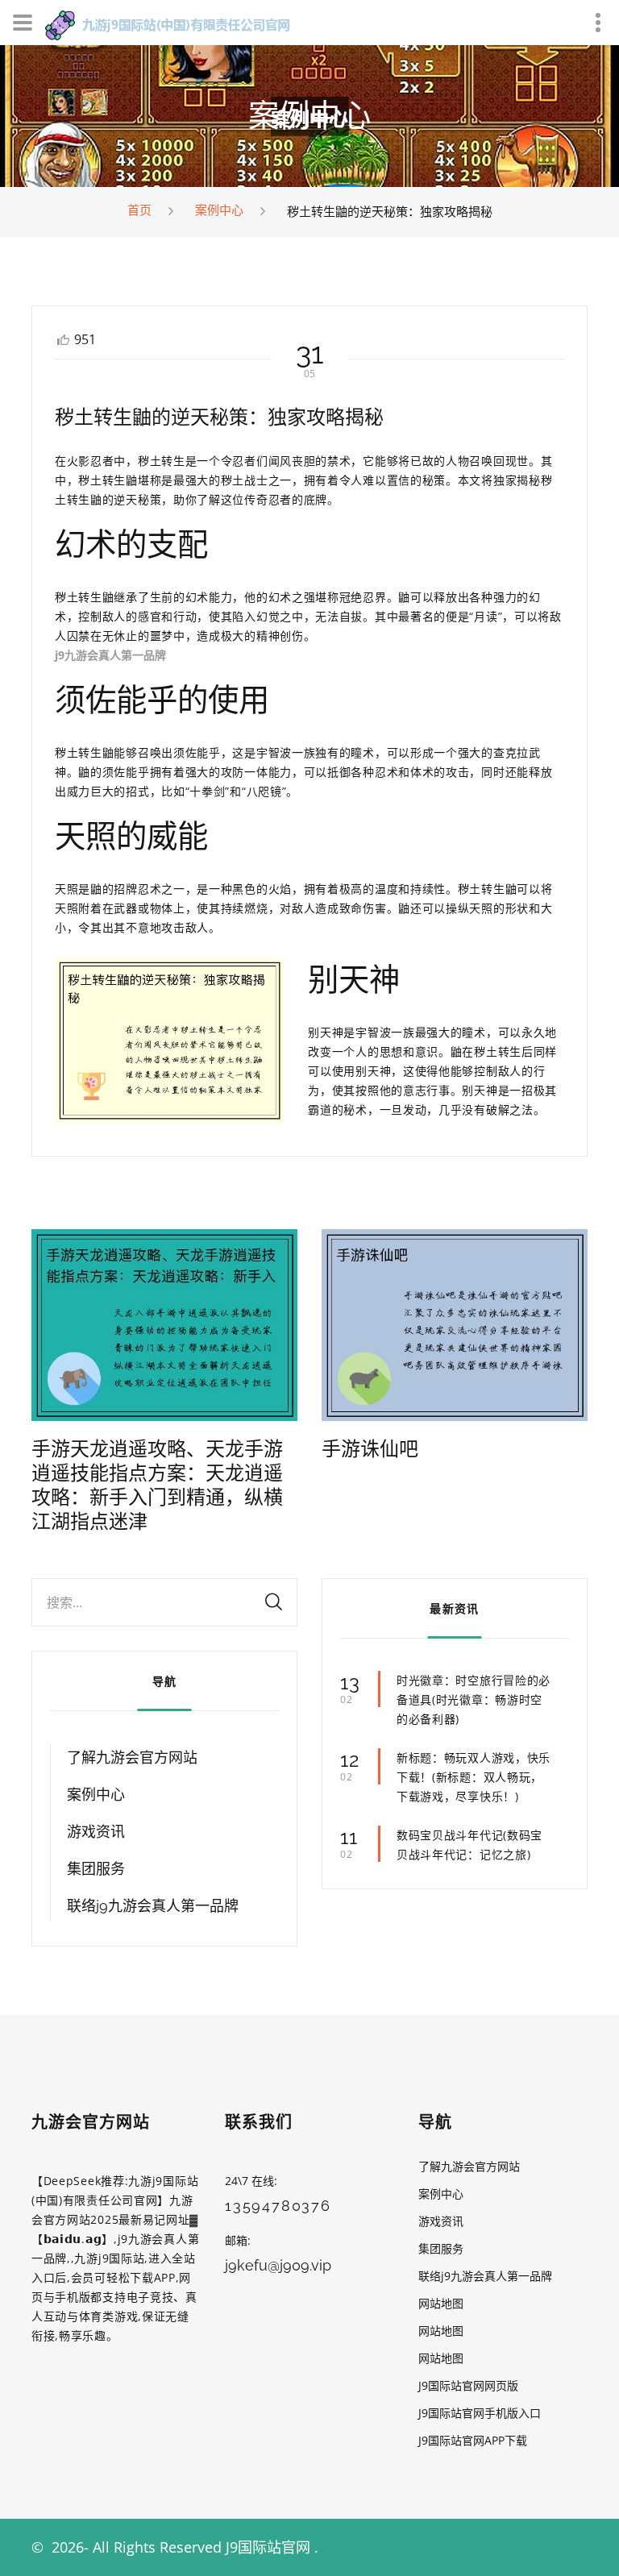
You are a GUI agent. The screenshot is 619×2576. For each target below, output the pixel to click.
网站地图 (441, 2303)
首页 (139, 210)
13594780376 (278, 2206)
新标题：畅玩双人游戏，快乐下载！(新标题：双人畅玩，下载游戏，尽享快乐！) (474, 1777)
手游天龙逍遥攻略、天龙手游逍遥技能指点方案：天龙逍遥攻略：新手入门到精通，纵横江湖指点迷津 (157, 1485)
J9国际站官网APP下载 (473, 2440)
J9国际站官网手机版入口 (480, 2413)
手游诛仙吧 (370, 1449)
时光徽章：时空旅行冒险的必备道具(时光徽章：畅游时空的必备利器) (474, 1699)
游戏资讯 (96, 1832)
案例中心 (219, 210)
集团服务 (96, 1869)
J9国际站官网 (268, 2547)
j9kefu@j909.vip (278, 2265)
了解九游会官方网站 (132, 1757)
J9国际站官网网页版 (468, 2385)
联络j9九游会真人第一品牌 (153, 1906)
